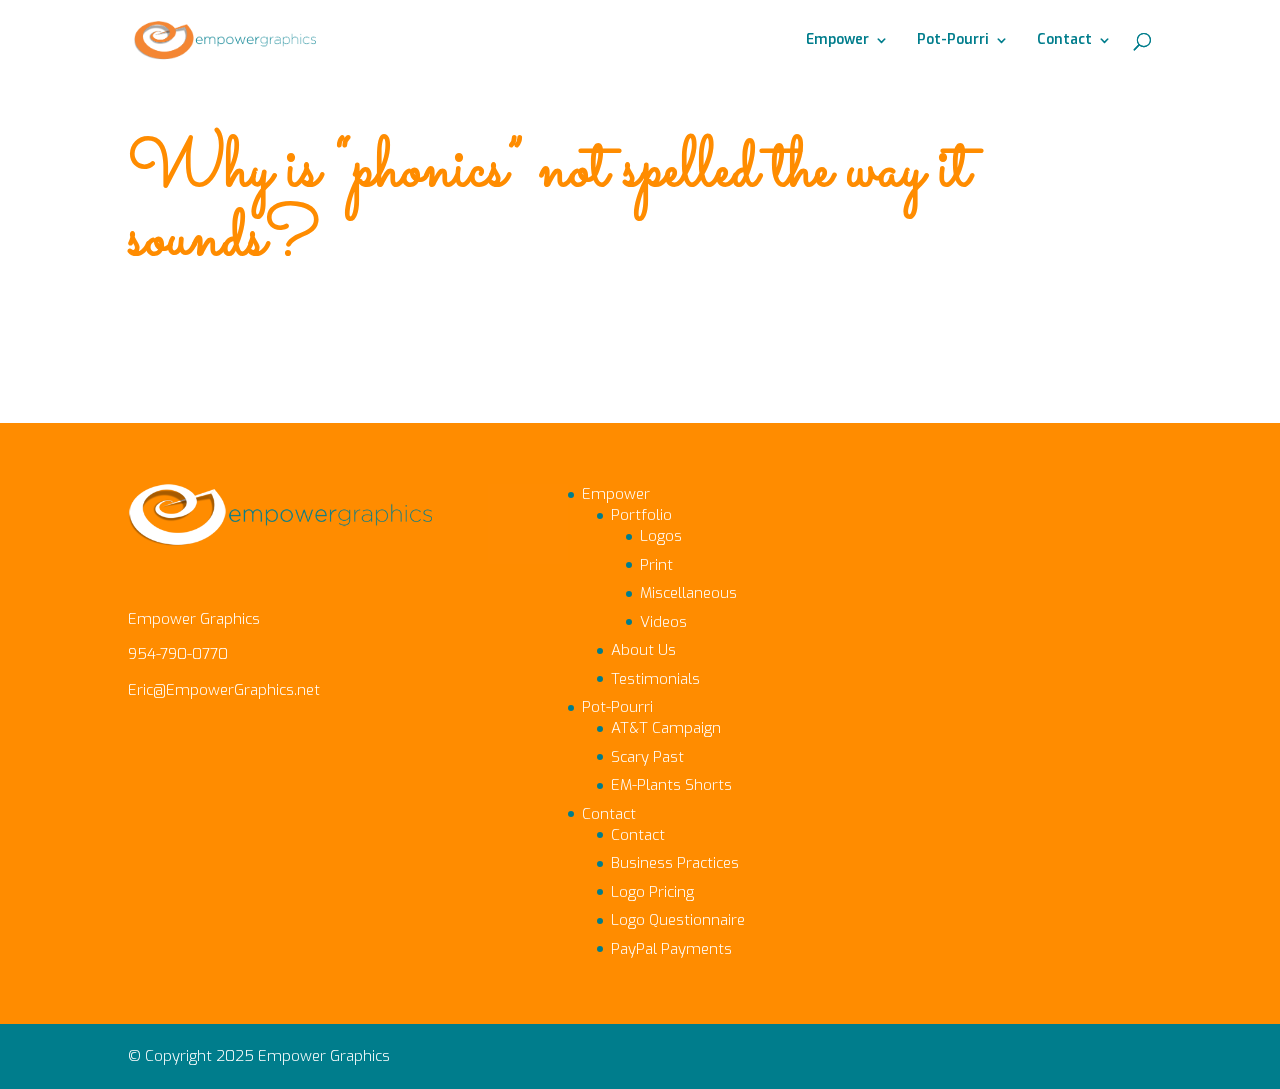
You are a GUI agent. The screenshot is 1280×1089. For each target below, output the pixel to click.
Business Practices (675, 863)
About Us (643, 650)
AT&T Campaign (666, 728)
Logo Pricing (652, 892)
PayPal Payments (671, 949)
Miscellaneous (688, 593)
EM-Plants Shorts (671, 785)
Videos (663, 622)
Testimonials (655, 679)
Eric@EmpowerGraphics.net (224, 690)
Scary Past (647, 757)
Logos (661, 536)
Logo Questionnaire (678, 920)
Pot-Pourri (953, 41)
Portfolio (641, 515)
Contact (1064, 41)
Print (656, 565)
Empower (837, 41)
